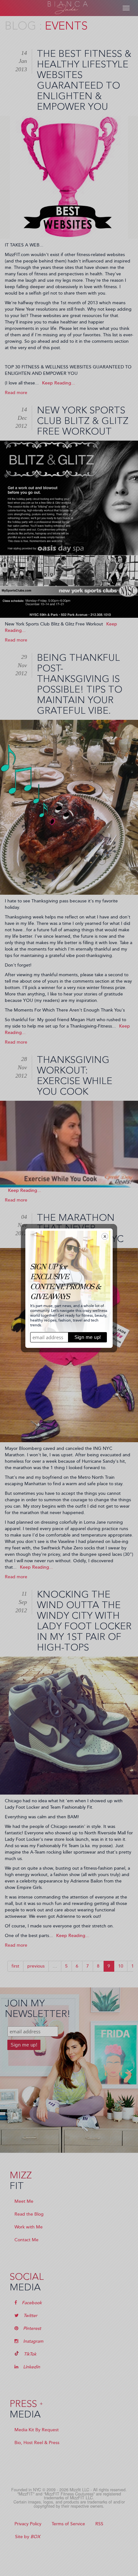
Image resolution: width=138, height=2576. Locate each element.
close (105, 1236)
